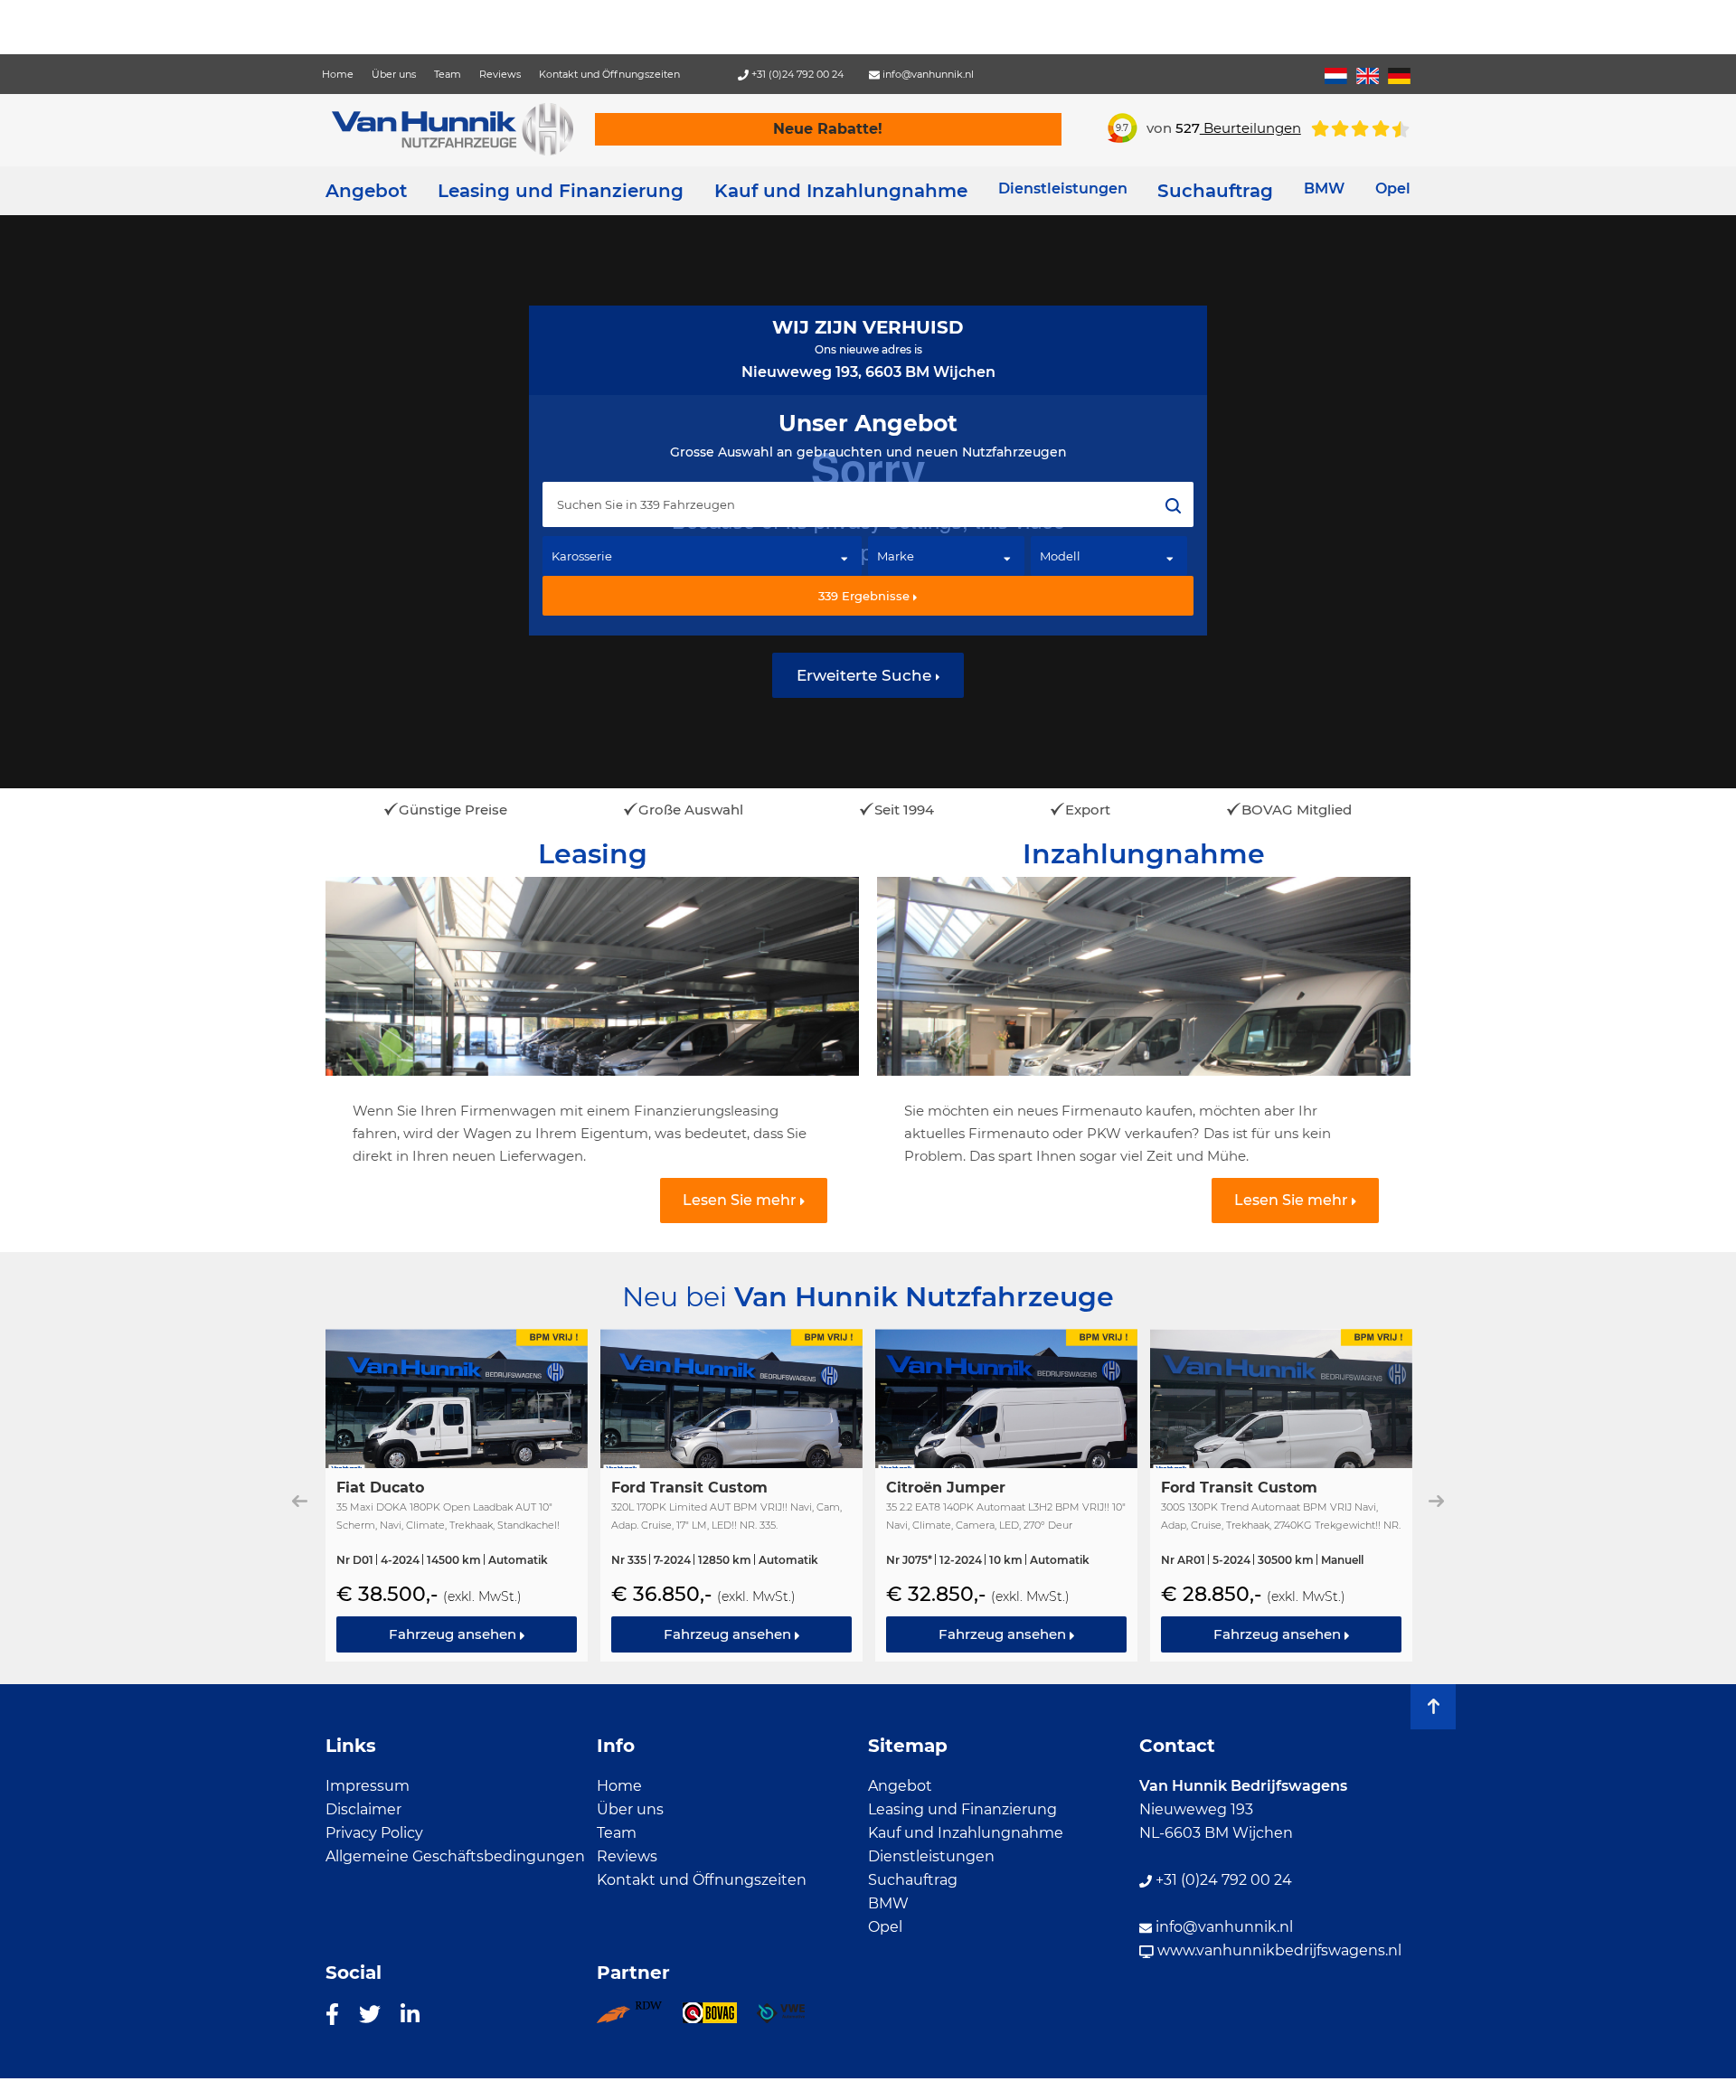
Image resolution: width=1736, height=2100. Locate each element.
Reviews (500, 74)
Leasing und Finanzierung (561, 191)
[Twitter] (370, 2013)
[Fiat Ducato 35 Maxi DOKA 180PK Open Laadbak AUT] (457, 1495)
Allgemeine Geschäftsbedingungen (455, 1856)
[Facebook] (332, 2013)
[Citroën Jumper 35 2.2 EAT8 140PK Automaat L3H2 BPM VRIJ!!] (1006, 1495)
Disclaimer (363, 1809)
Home (338, 74)
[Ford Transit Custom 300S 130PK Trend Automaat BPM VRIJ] (1281, 1495)
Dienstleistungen (931, 1856)
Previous (300, 1501)
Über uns (394, 74)
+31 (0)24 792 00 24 (796, 74)
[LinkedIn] (410, 2013)
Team (448, 74)
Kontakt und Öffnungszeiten (609, 74)
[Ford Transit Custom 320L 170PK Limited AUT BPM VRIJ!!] (731, 1495)
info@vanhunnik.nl (927, 74)
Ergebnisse (866, 596)
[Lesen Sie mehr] (592, 1042)
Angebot (366, 191)
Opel (885, 1927)
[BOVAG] (719, 2019)
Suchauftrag (1215, 191)
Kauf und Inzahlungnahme (841, 191)
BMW (888, 1903)
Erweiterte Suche (866, 675)
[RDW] (639, 2019)
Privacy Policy (374, 1833)
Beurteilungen (1238, 128)
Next (1436, 1501)
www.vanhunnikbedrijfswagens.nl (1278, 1950)
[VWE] (791, 2019)
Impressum (368, 1786)
